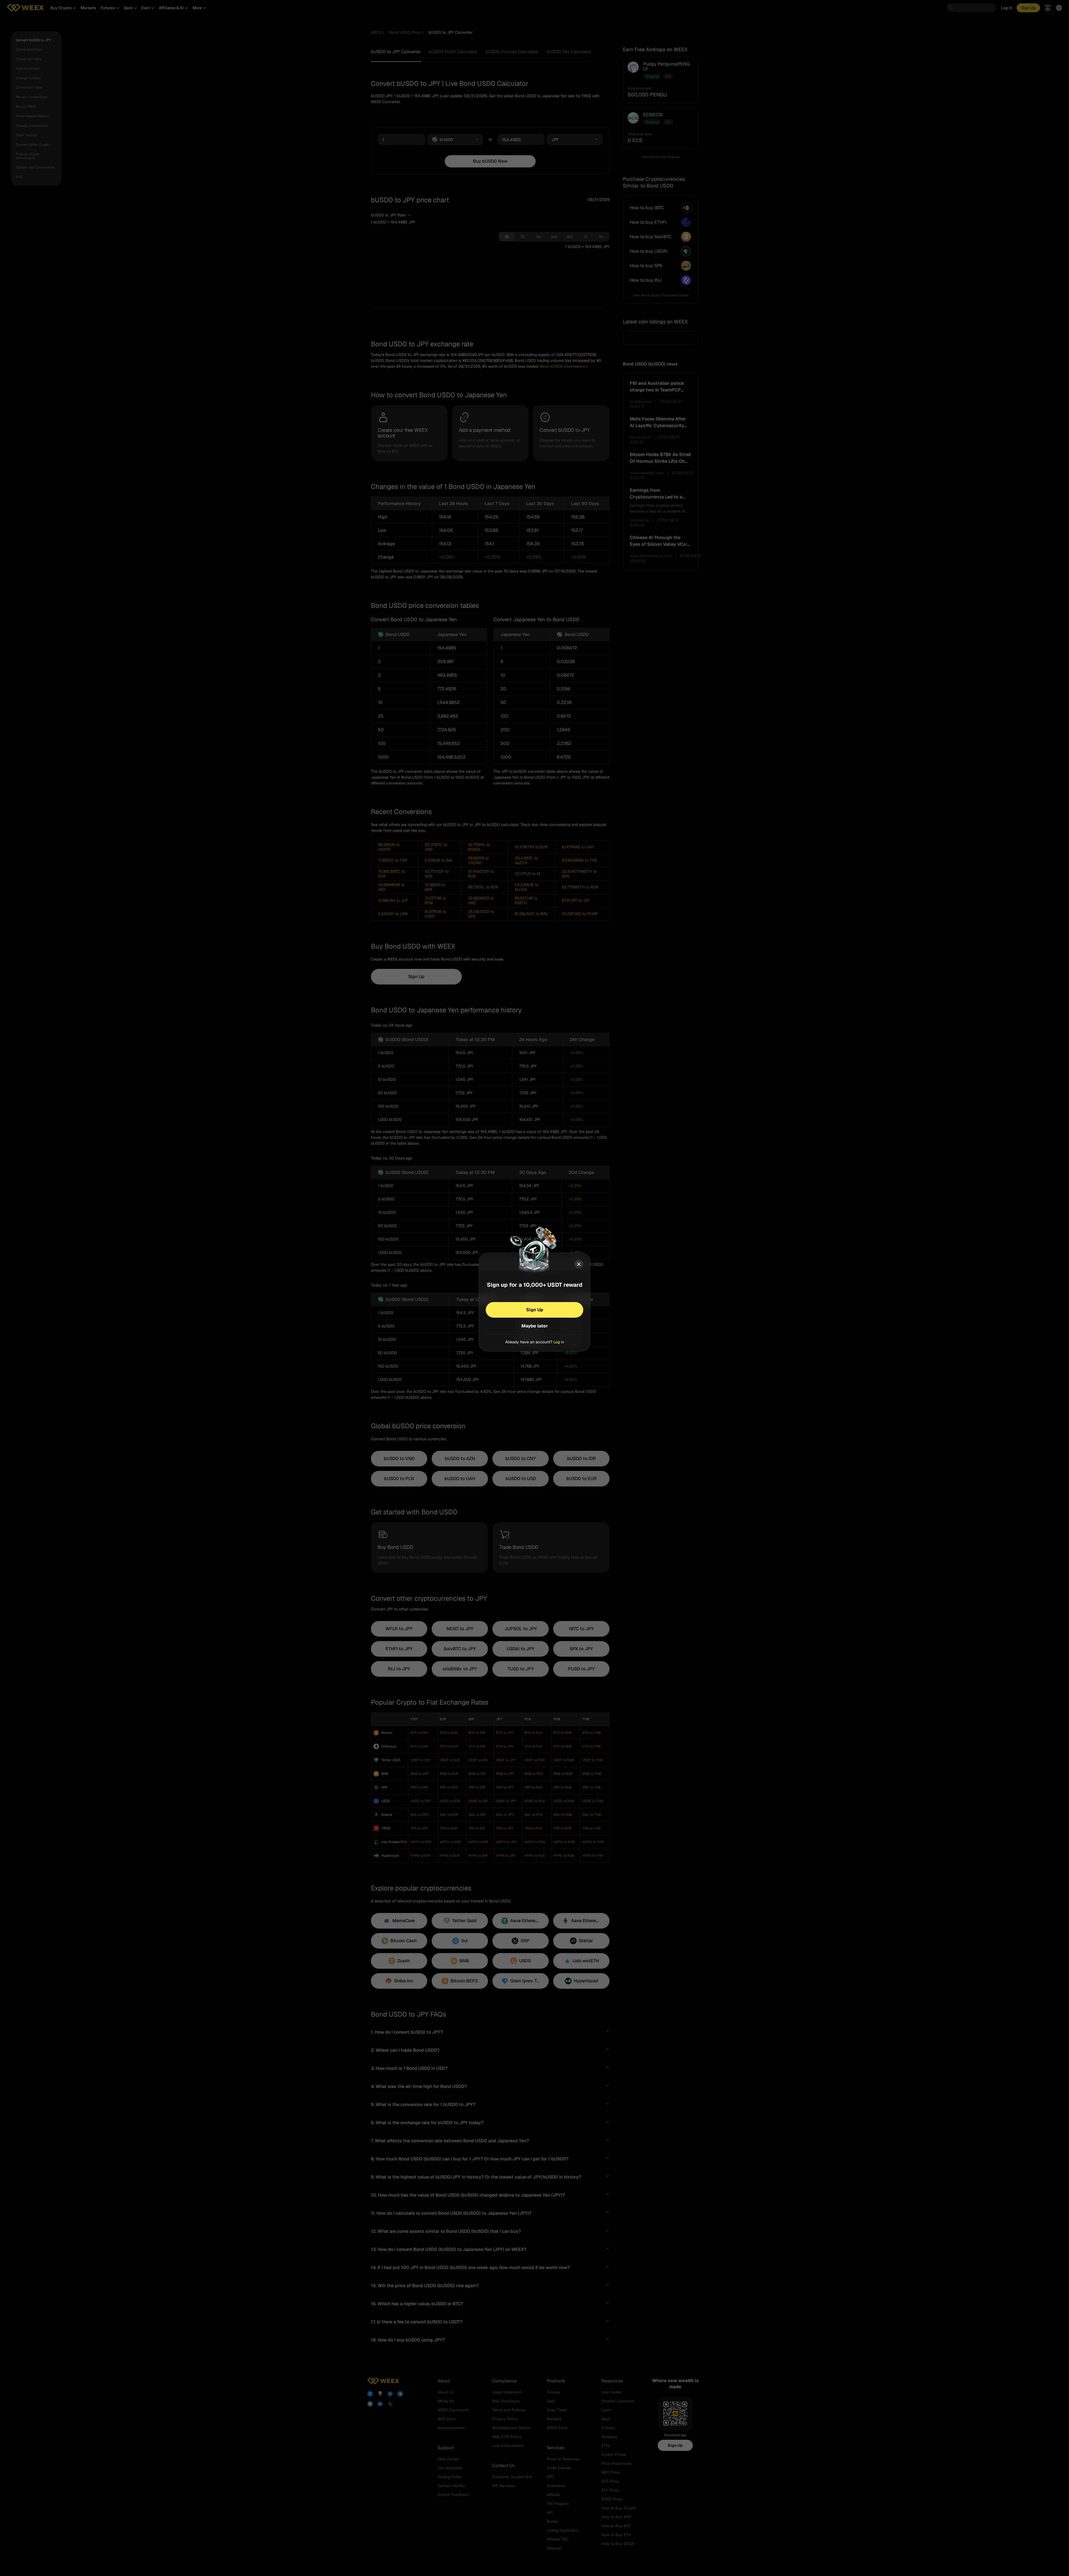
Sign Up (535, 1309)
